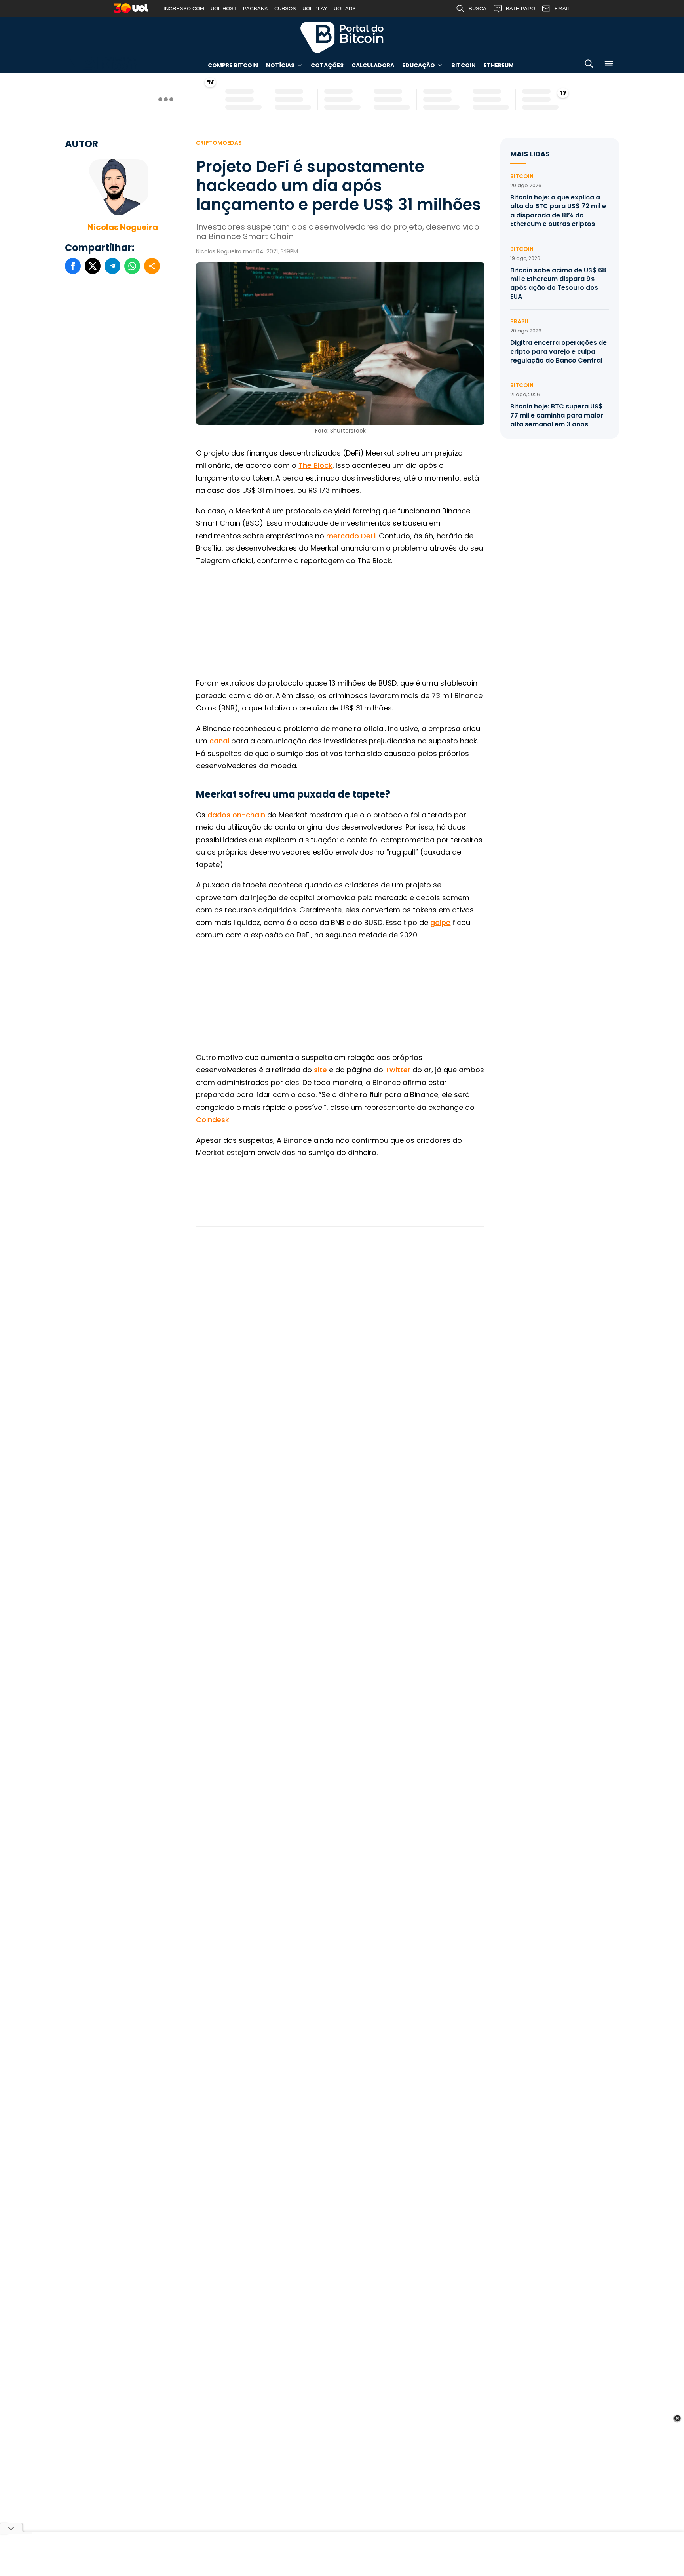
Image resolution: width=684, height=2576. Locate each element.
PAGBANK (256, 9)
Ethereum (499, 65)
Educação (419, 65)
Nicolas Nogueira (123, 227)
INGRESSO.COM (184, 9)
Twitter (398, 1070)
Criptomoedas (219, 143)
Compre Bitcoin (233, 65)
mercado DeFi (351, 536)
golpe (440, 922)
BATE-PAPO (521, 9)
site (320, 1070)
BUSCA (478, 9)
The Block (315, 465)
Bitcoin (464, 65)
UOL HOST (224, 9)
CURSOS (285, 9)
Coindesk (213, 1120)
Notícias (280, 65)
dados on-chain (236, 815)
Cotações (327, 65)
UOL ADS (345, 9)
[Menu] (609, 65)
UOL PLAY (315, 9)
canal (219, 741)
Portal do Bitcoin (342, 37)
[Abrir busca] (589, 65)
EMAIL (562, 9)
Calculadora (373, 65)
